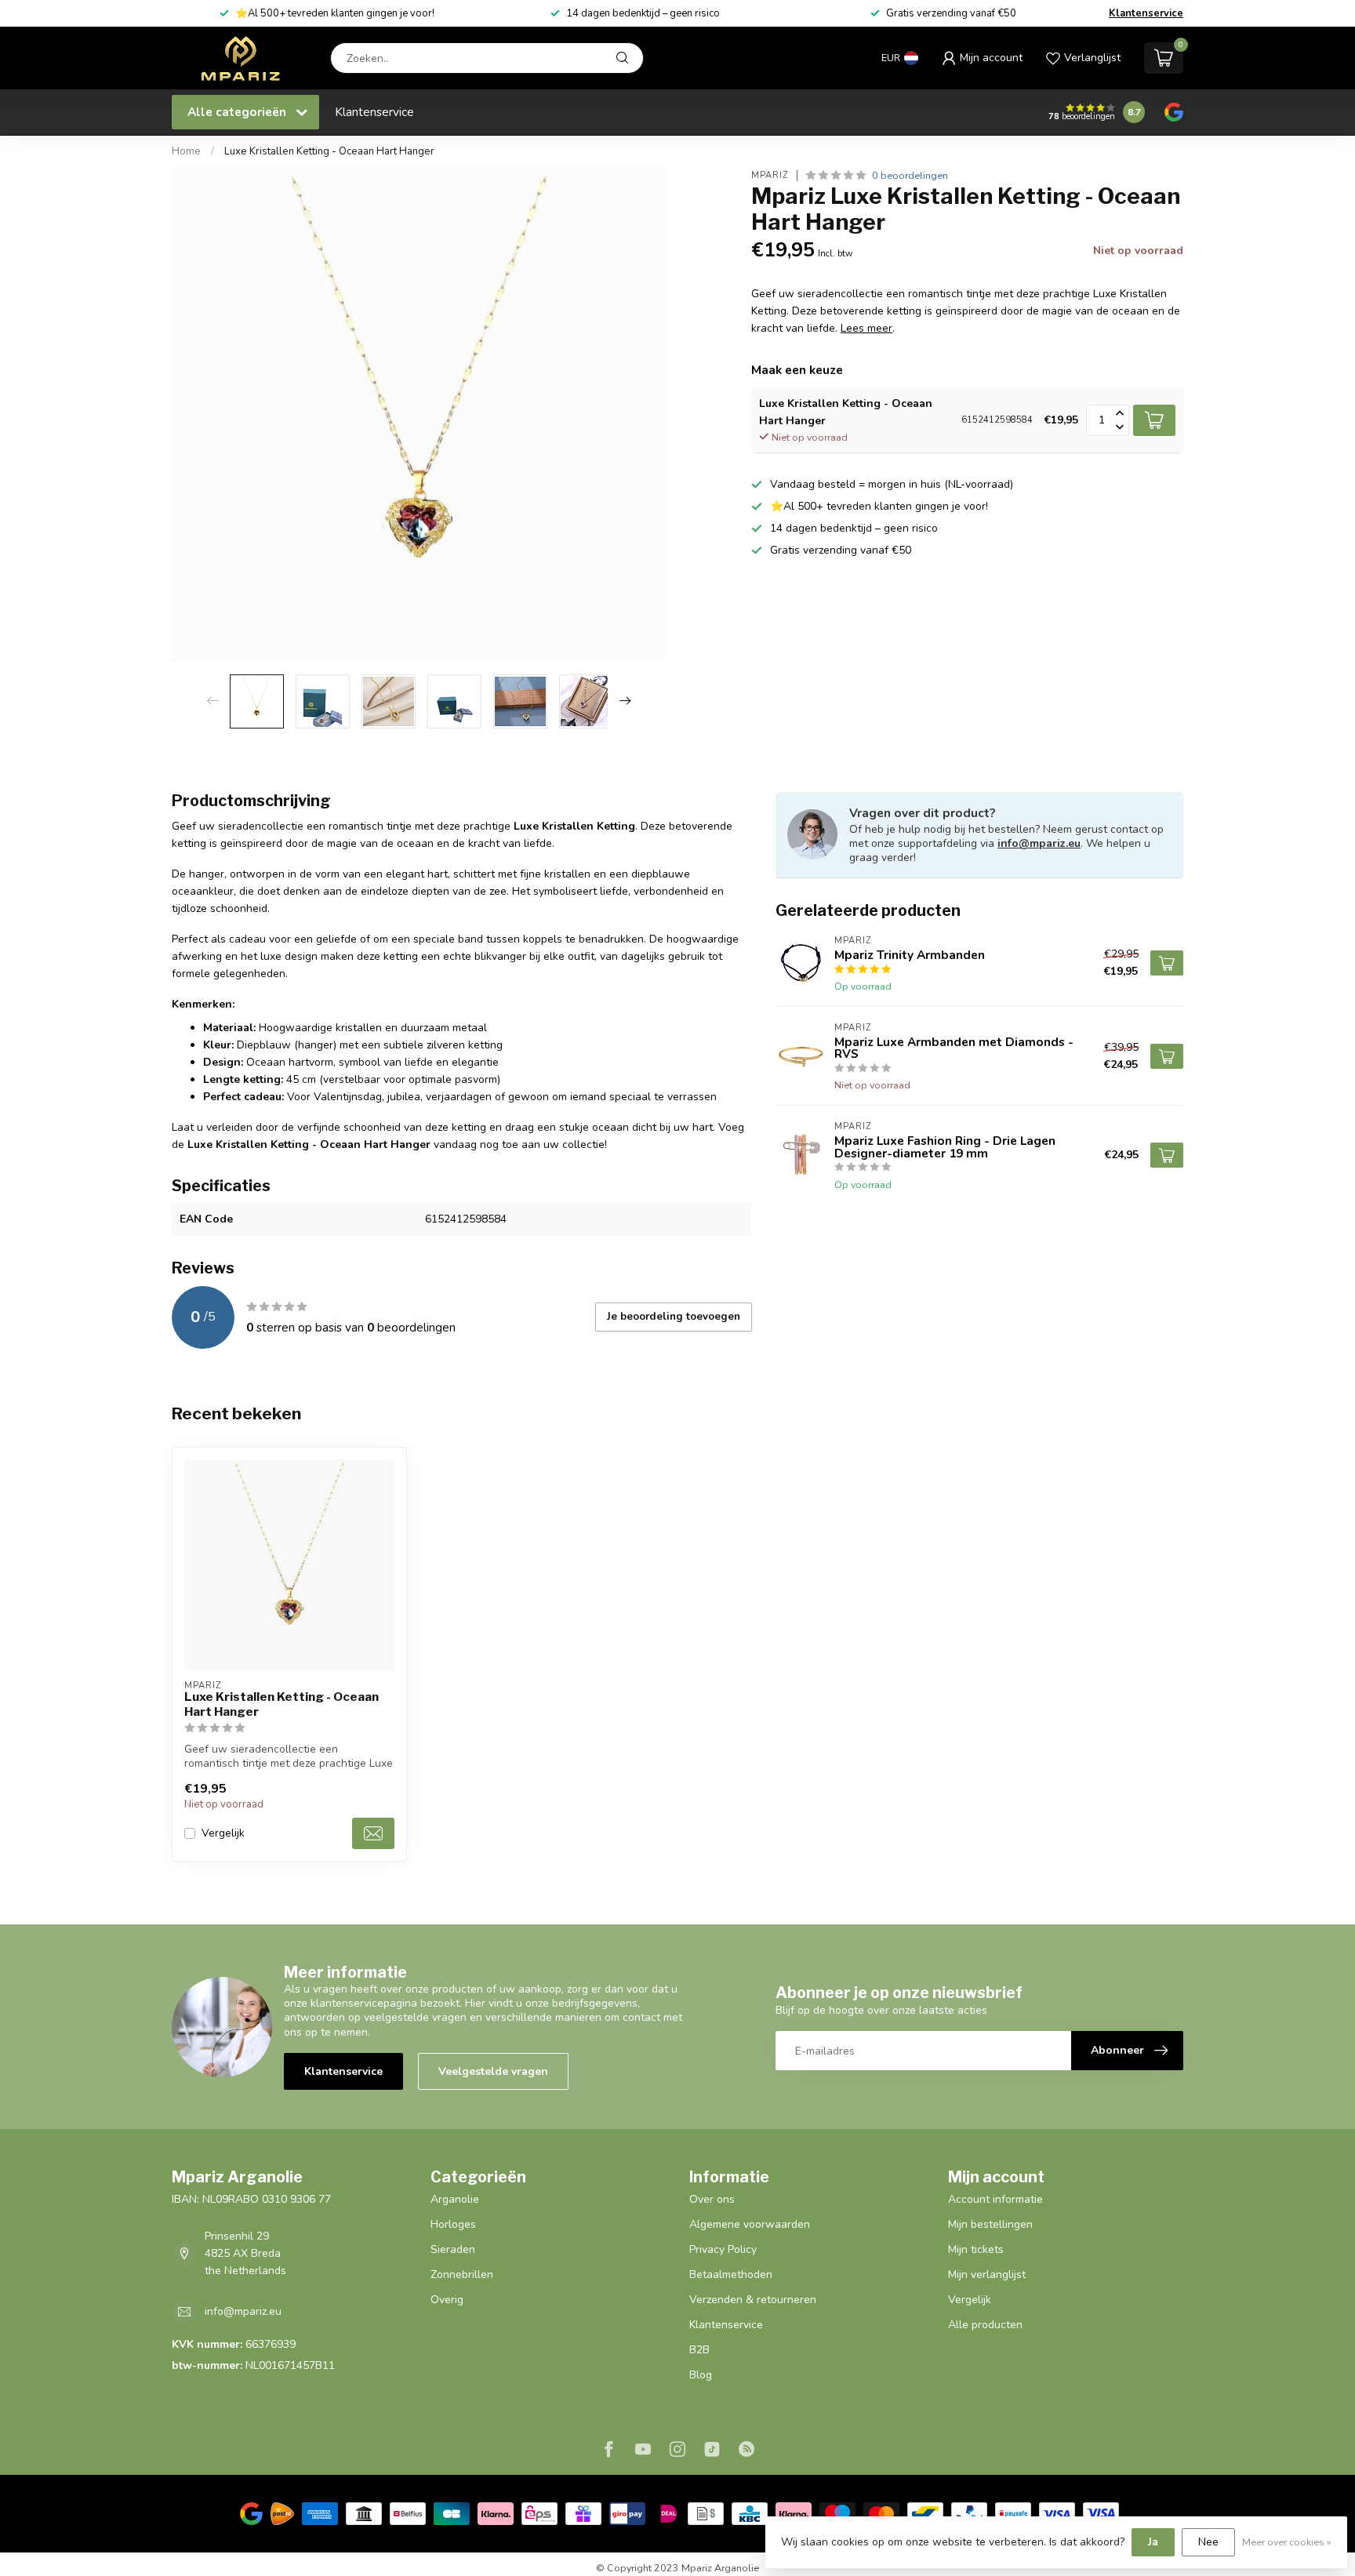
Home (186, 151)
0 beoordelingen (910, 175)
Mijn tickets (976, 2249)
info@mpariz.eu (1039, 843)
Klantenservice (1146, 13)
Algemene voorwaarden (750, 2224)
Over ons (712, 2199)
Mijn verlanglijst (987, 2274)
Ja (1153, 2542)
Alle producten (985, 2325)
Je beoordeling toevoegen (674, 1317)
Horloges (453, 2224)
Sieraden (453, 2249)
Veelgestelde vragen (493, 2071)
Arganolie (455, 2199)
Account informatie (995, 2199)
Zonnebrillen (462, 2274)
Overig (447, 2300)
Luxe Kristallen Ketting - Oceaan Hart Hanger (329, 151)
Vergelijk (223, 1833)
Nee (1208, 2542)
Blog (701, 2375)
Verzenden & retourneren (753, 2300)
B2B (699, 2350)
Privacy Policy (723, 2249)
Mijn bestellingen (990, 2224)
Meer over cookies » (1287, 2542)
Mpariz (770, 175)
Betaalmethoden (731, 2274)
